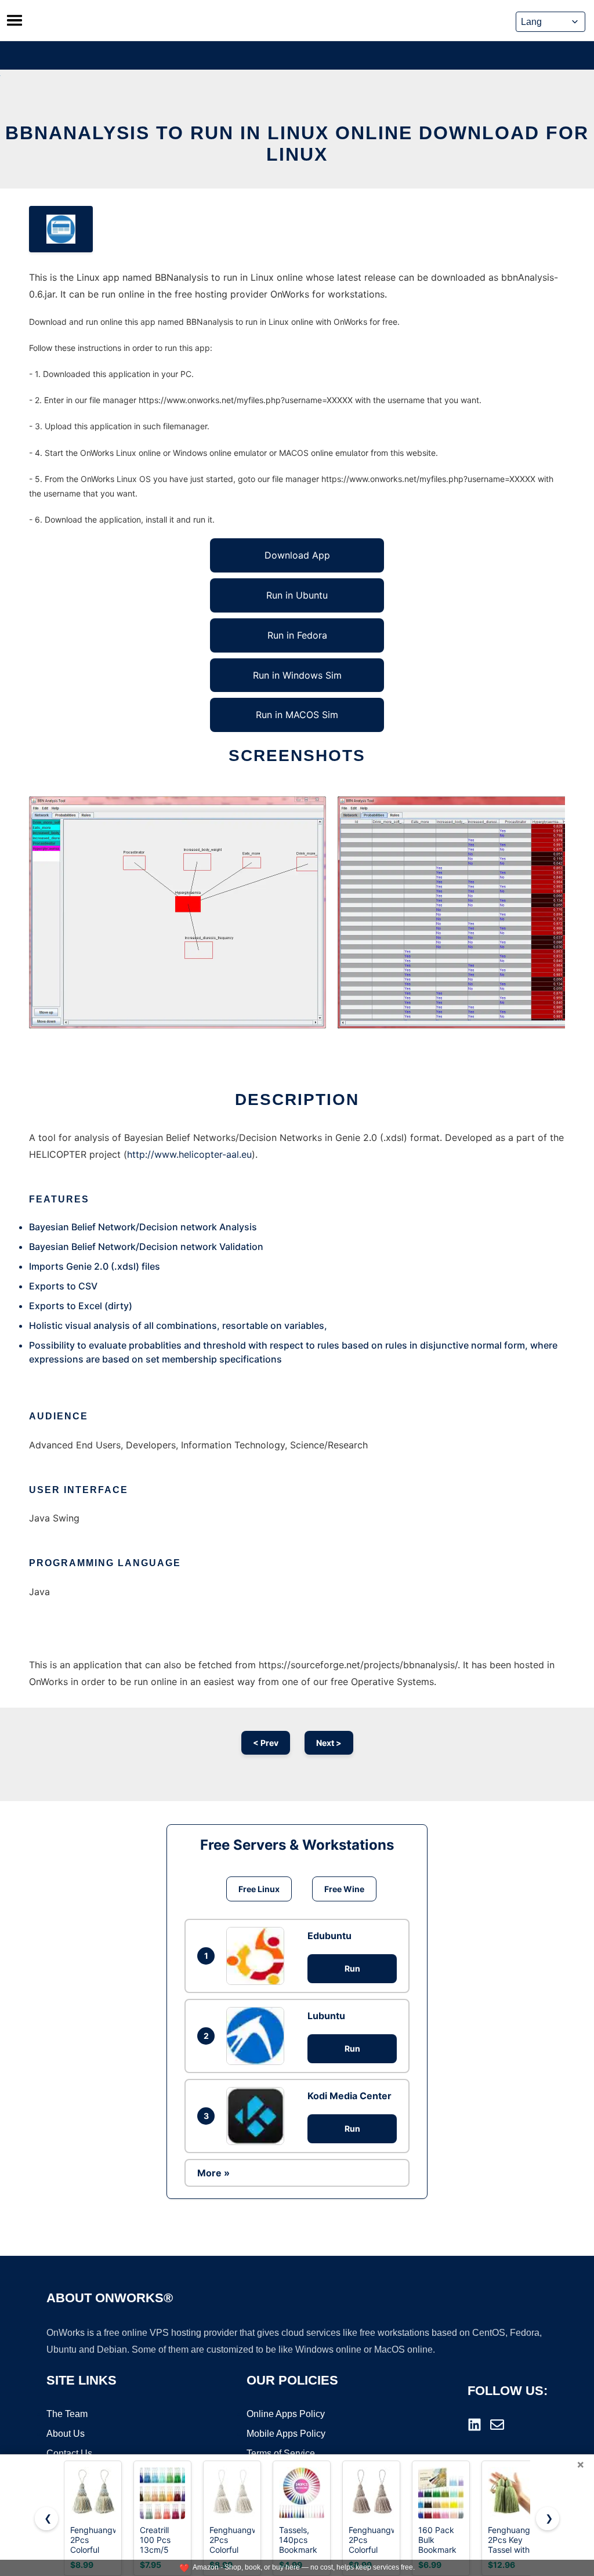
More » (213, 2173)
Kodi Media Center (349, 2096)
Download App (297, 555)
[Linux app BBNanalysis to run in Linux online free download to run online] (61, 229)
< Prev (266, 1743)
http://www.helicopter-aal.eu (189, 1154)
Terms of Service (281, 2453)
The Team (67, 2414)
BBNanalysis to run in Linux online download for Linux (297, 144)
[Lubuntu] (258, 2036)
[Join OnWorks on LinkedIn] (475, 2425)
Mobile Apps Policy (286, 2434)
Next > (329, 1743)
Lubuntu (326, 2016)
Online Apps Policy (286, 2414)
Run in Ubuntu (297, 595)
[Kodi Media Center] (258, 2116)
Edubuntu (329, 1936)
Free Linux (259, 1889)
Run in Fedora (297, 635)
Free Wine (344, 1889)
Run (352, 1968)
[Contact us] (497, 2425)
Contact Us (69, 2453)
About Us (66, 2434)
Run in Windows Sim (297, 675)
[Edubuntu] (258, 1956)
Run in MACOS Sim (297, 715)
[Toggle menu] (15, 20)
